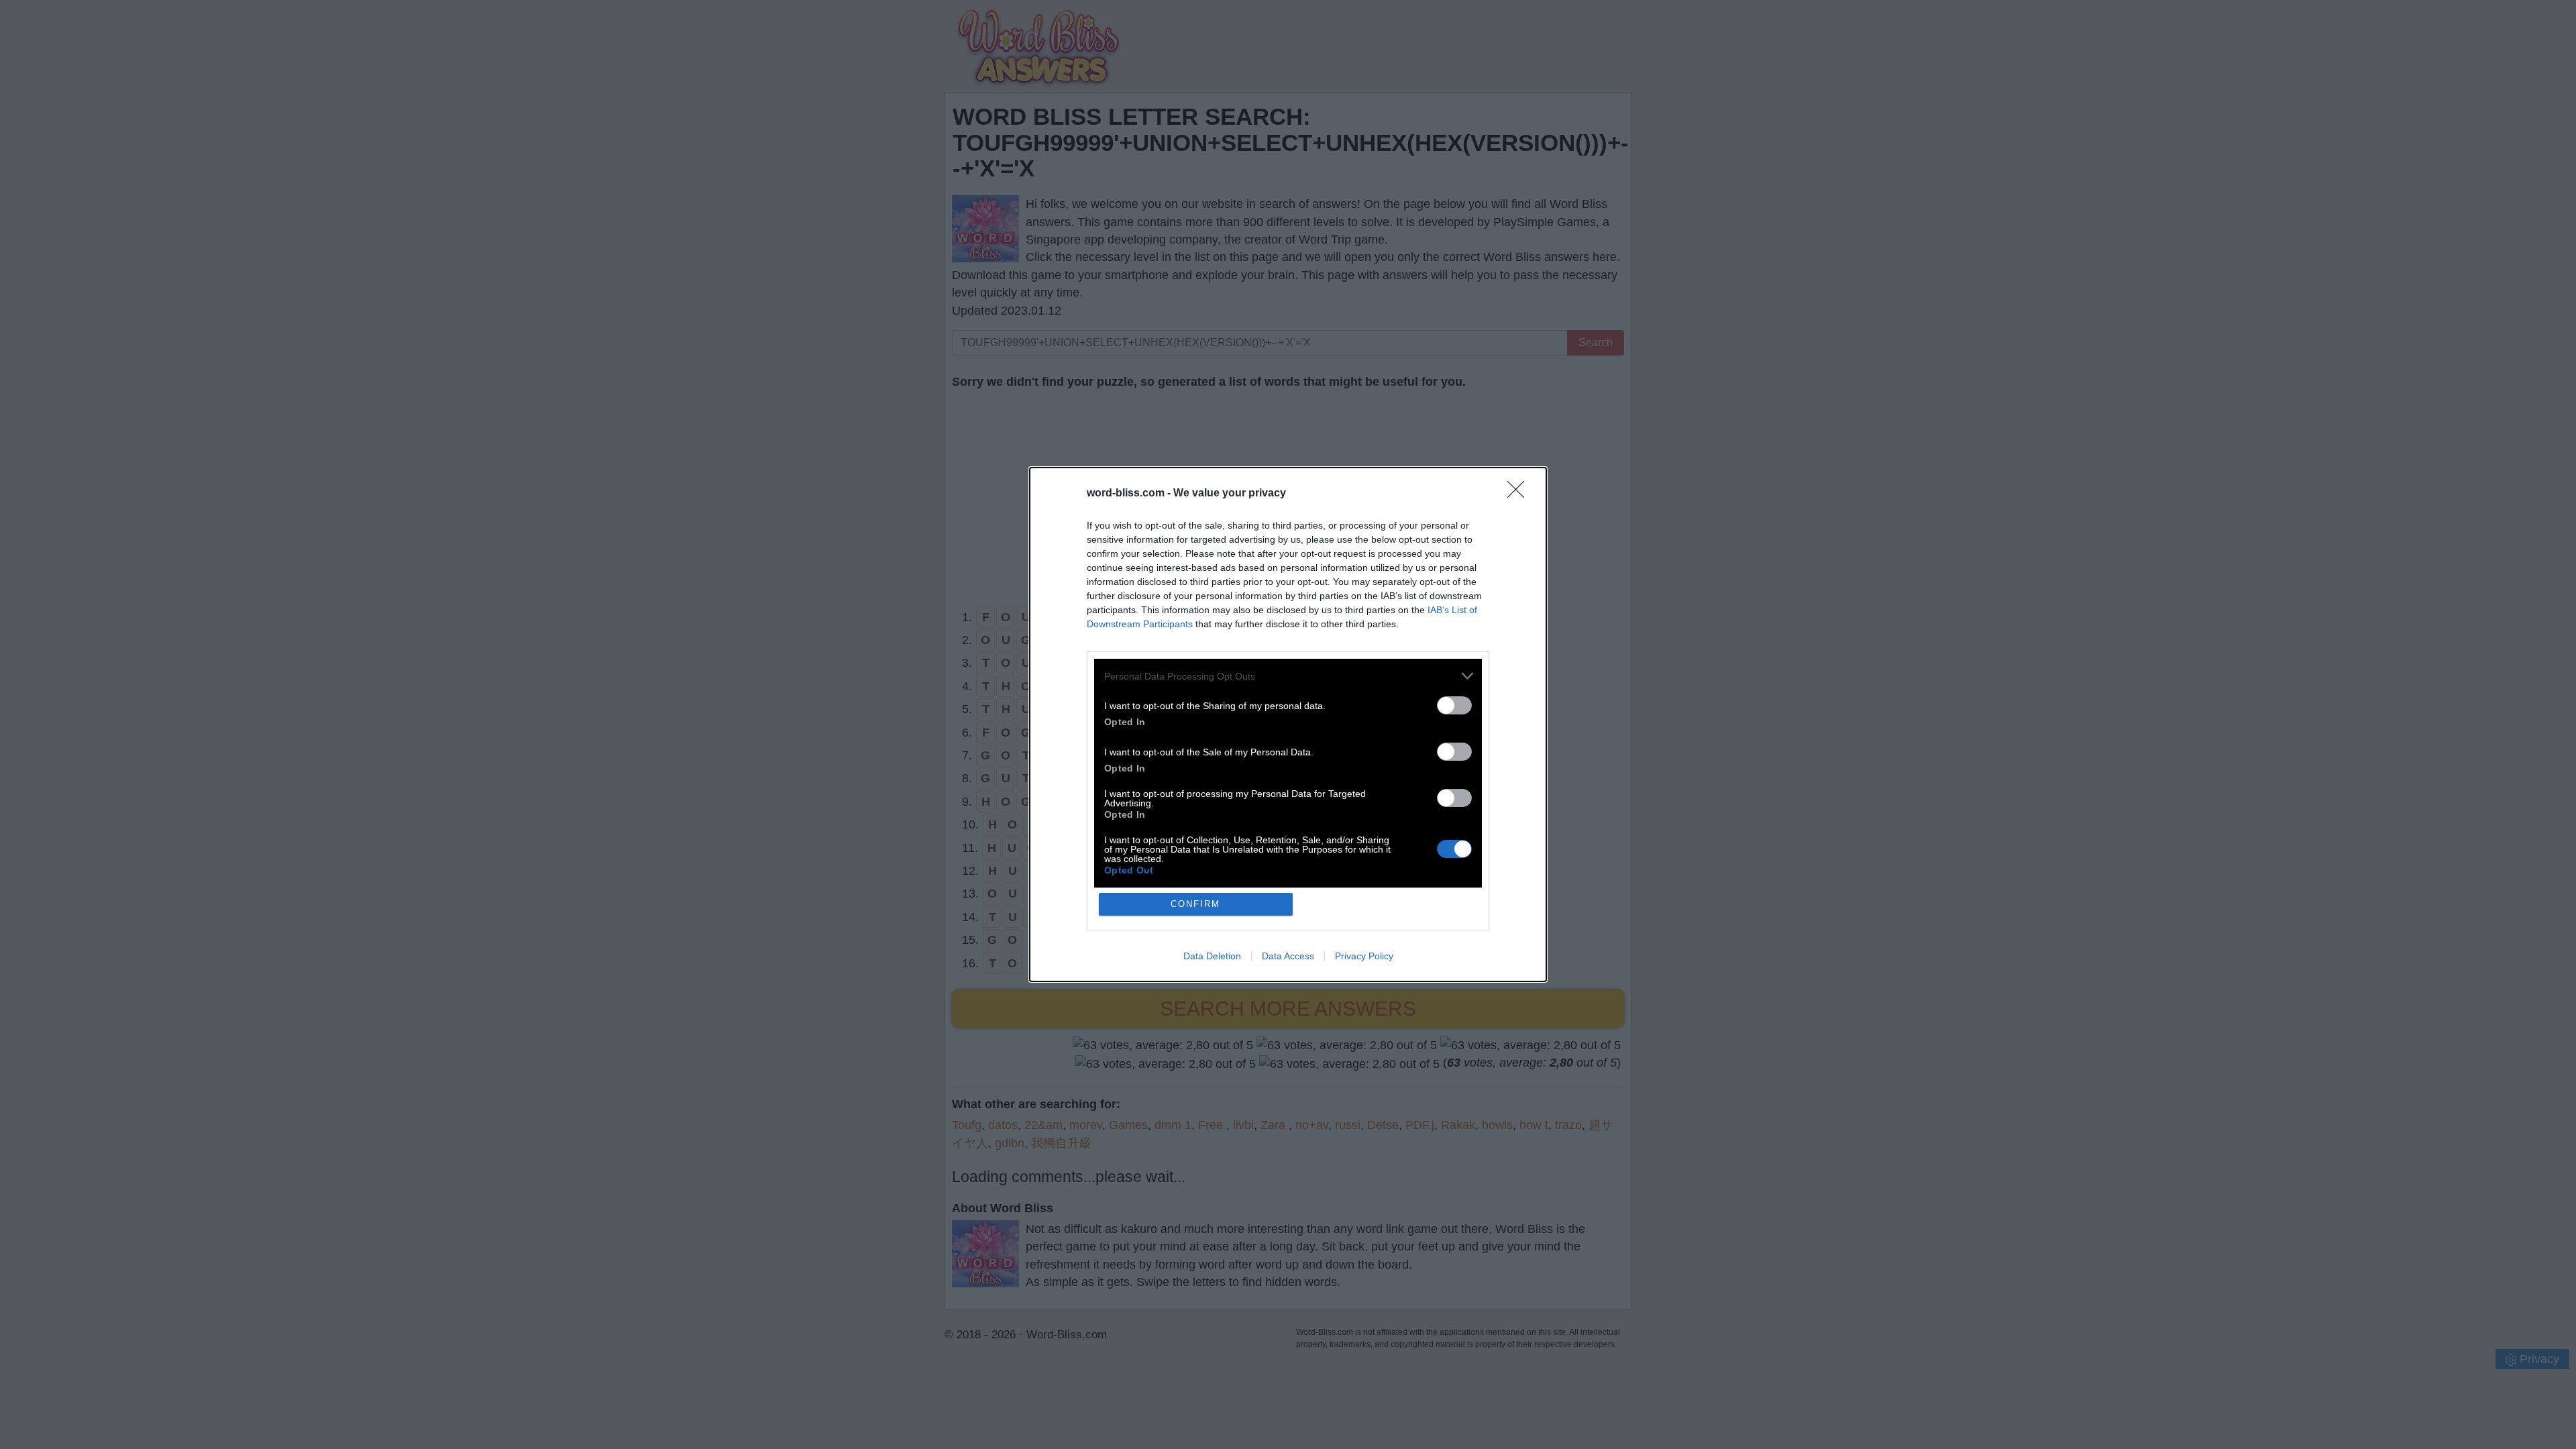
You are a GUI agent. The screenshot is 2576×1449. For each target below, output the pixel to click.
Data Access (1288, 956)
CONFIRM (1195, 904)
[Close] (1520, 494)
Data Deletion (1212, 956)
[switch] (1454, 705)
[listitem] (1288, 676)
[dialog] (1288, 724)
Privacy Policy (1364, 956)
